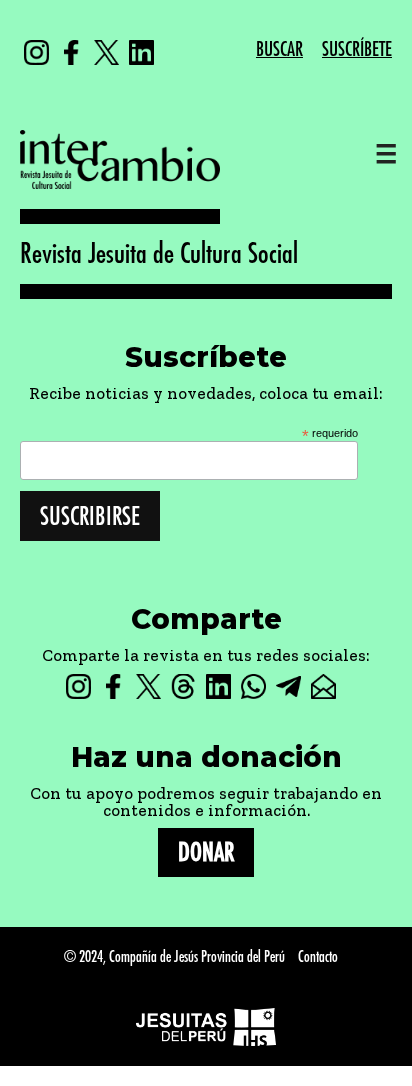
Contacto (318, 957)
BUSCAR (279, 49)
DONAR (206, 852)
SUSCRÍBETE (357, 49)
